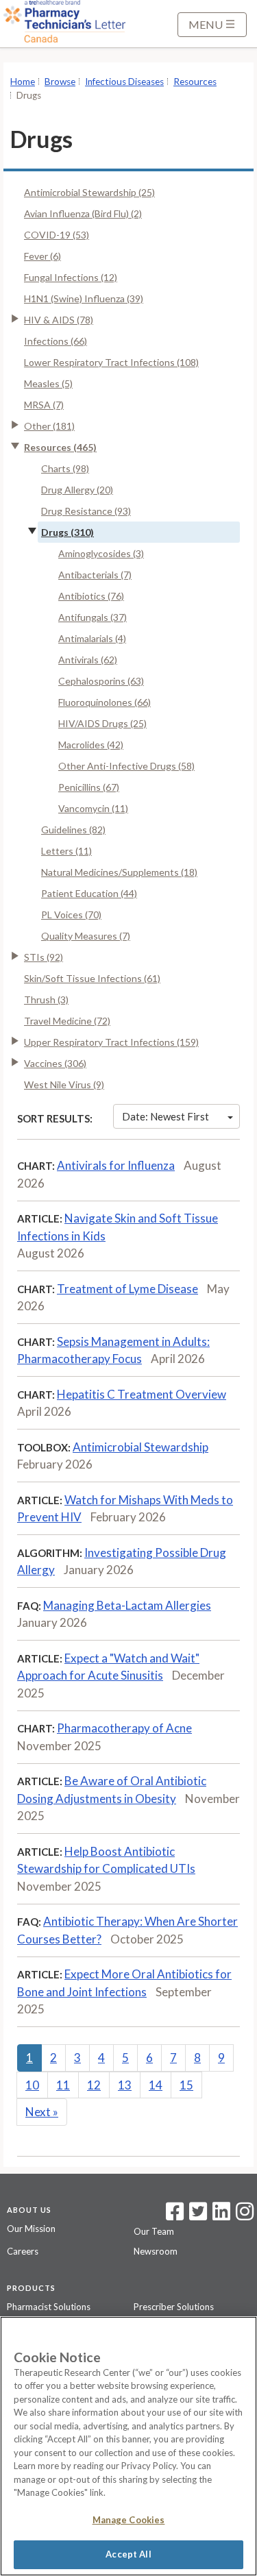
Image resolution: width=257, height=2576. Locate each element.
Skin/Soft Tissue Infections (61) (92, 978)
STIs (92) (44, 957)
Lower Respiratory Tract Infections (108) (111, 362)
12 (94, 2085)
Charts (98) (65, 468)
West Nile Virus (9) (64, 1084)
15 (186, 2085)
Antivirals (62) (88, 660)
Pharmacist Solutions (49, 2307)
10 (32, 2085)
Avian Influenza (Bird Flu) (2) (83, 213)
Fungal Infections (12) (71, 277)
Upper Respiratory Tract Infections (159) (111, 1042)
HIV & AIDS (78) (59, 320)
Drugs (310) (68, 532)
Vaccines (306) (55, 1063)
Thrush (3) (46, 999)
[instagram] (245, 2216)
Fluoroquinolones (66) (105, 702)
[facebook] (175, 2216)
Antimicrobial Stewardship (140, 1447)
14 (156, 2085)
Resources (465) (60, 447)
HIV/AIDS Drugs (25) (102, 723)
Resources (195, 82)
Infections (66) (56, 341)
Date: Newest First (166, 1116)
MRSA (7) (44, 405)
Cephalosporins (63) (101, 681)
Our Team (154, 2231)
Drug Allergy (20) (77, 490)
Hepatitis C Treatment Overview (142, 1394)
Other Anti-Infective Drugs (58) (126, 766)
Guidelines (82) (73, 830)
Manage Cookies (129, 2520)
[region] (128, 2446)
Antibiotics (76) (91, 596)
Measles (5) (48, 383)
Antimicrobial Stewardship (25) (89, 192)
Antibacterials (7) (95, 575)
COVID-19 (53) (57, 235)
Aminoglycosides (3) (101, 553)
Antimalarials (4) (92, 638)
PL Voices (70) (71, 915)
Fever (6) (42, 256)
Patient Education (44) (89, 893)
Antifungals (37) (93, 617)
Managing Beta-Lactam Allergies (127, 1605)
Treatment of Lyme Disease (127, 1289)
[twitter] (196, 2216)
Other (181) (49, 426)
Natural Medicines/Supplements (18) (119, 872)
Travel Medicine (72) (67, 1021)
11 (63, 2085)
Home (23, 82)
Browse (60, 82)
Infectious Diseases (124, 82)
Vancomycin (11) (93, 808)
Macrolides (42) (91, 745)
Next (42, 2112)
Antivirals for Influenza (116, 1165)
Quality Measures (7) (86, 936)
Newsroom (156, 2251)
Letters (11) (66, 851)
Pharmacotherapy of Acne (124, 1728)
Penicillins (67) (89, 787)
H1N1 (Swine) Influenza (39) (84, 298)
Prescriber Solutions (174, 2307)
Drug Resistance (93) (86, 511)
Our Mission (31, 2229)
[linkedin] (221, 2216)
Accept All (128, 2554)
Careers (23, 2251)
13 (125, 2085)
